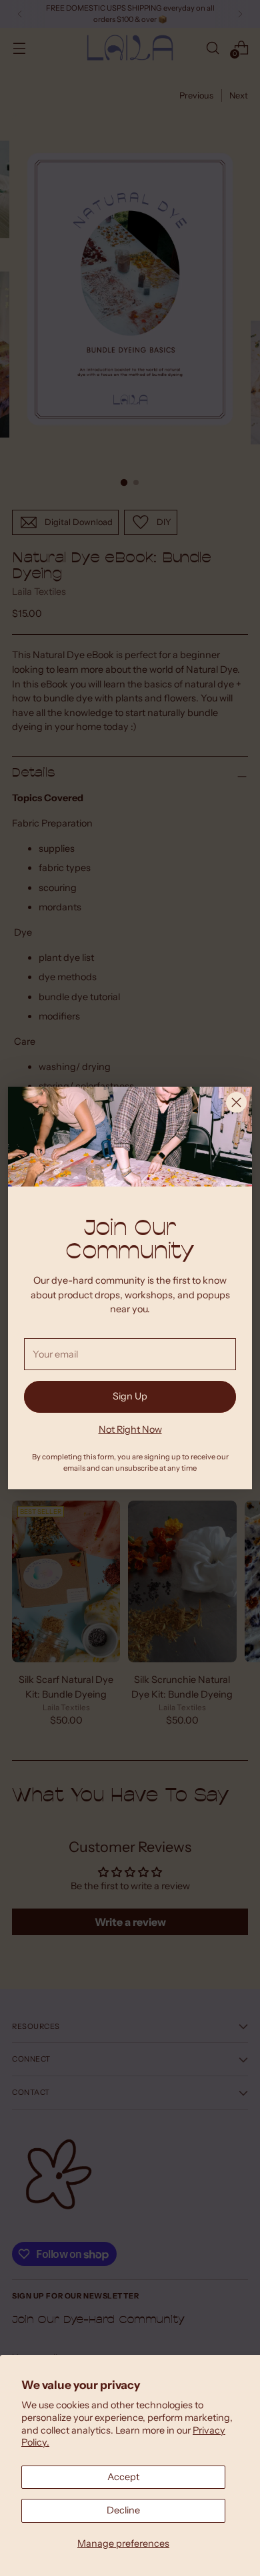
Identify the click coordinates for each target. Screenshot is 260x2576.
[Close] (236, 1102)
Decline (123, 2510)
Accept (123, 2477)
